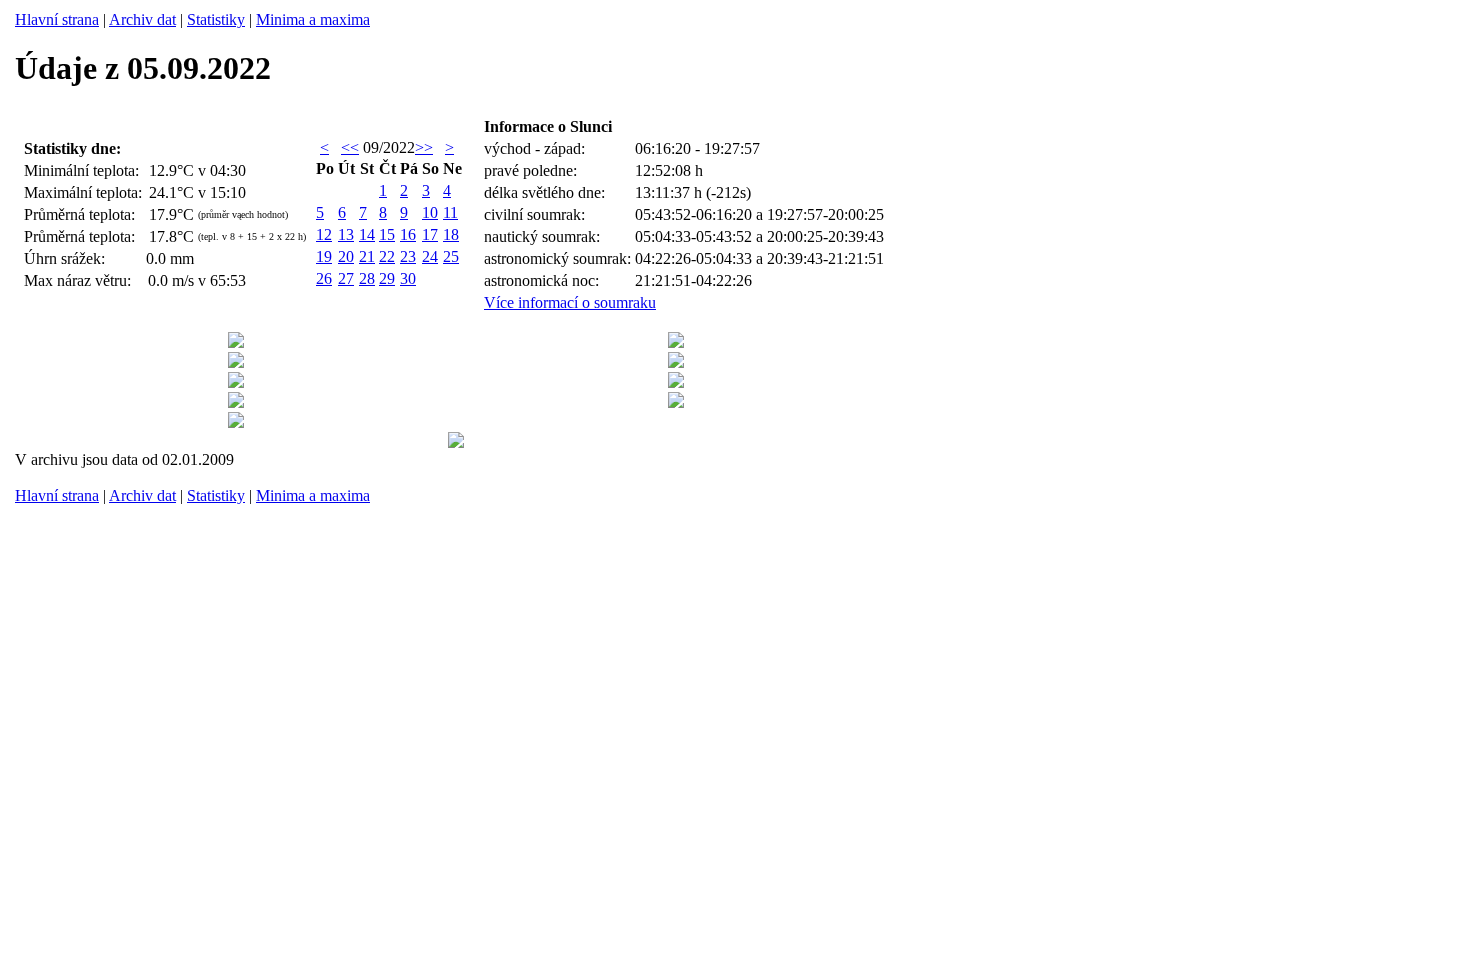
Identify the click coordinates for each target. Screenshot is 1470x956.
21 (367, 256)
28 (367, 278)
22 (387, 256)
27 (346, 278)
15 (387, 234)
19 (324, 256)
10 (430, 212)
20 (346, 256)
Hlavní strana (57, 19)
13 (346, 234)
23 (408, 256)
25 (451, 256)
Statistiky (216, 19)
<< (350, 147)
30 (408, 278)
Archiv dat (142, 19)
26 (324, 278)
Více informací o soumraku (570, 302)
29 (387, 278)
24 (430, 256)
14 (367, 234)
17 (430, 234)
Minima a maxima (313, 19)
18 (451, 234)
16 (408, 234)
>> (424, 147)
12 (324, 234)
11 (450, 212)
